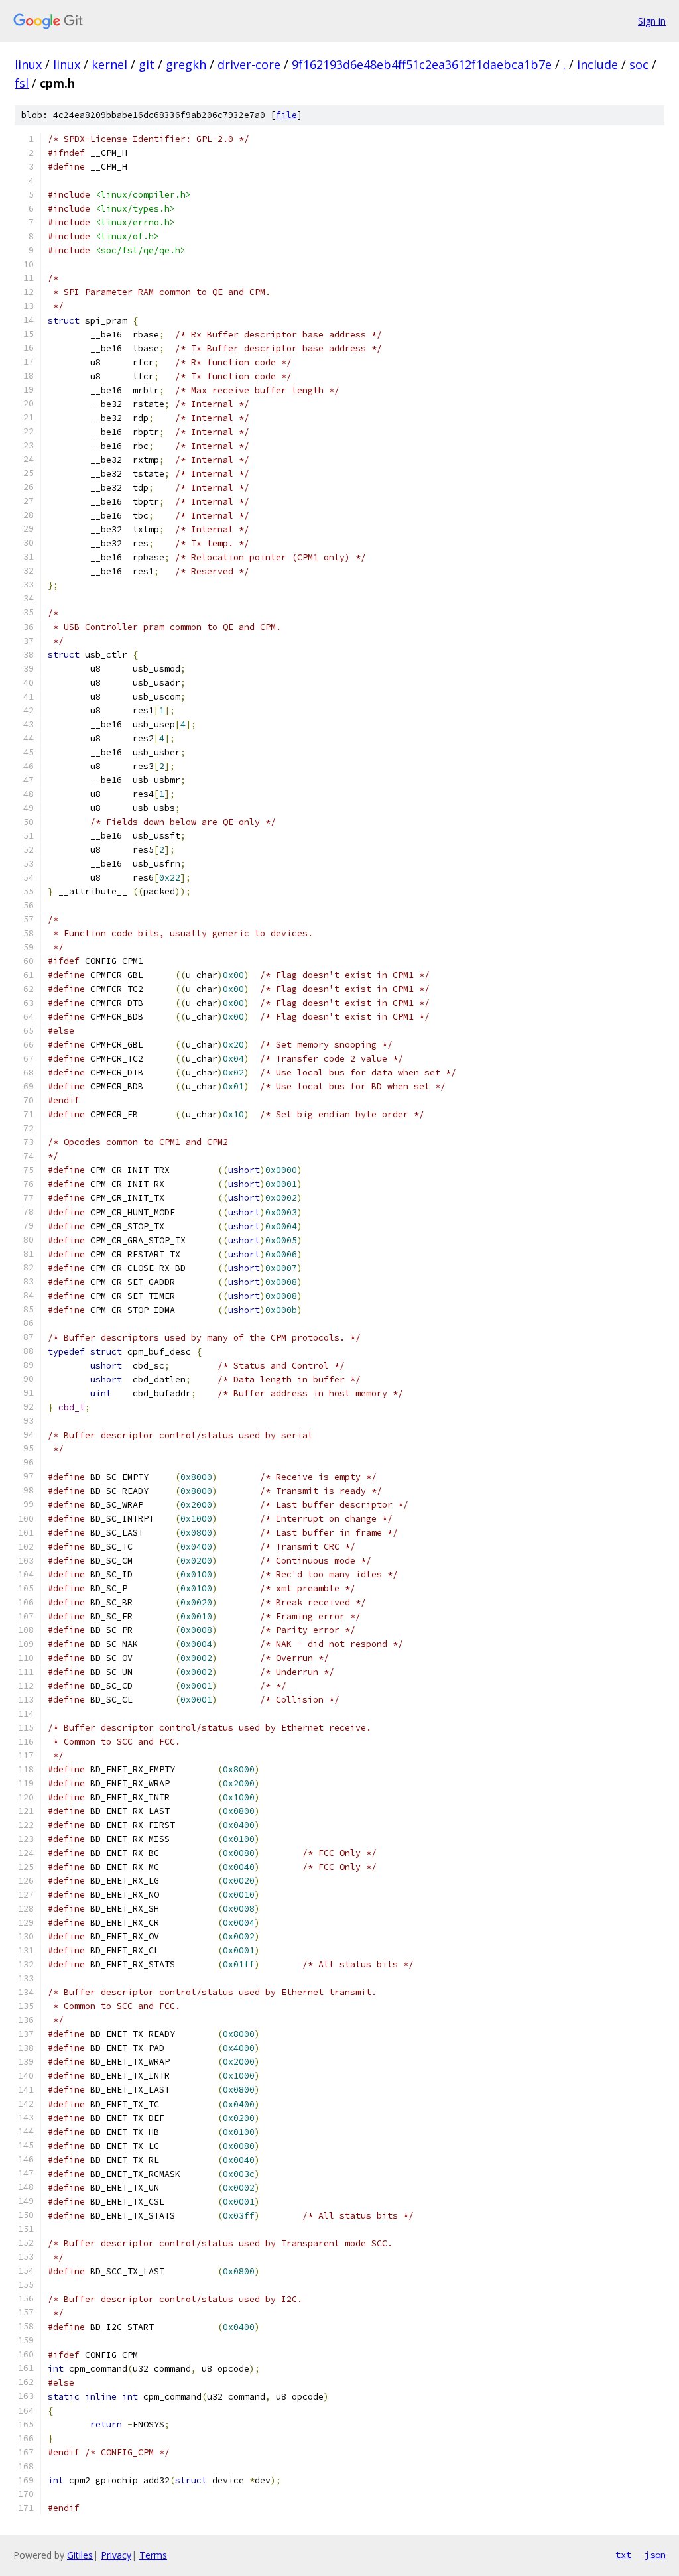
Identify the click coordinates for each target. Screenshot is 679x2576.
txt (623, 2555)
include (597, 64)
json (655, 2555)
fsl (22, 83)
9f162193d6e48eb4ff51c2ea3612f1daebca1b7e (422, 64)
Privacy (116, 2555)
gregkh (186, 64)
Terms (153, 2555)
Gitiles (80, 2555)
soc (639, 64)
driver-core (249, 64)
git (147, 64)
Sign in (652, 21)
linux (28, 64)
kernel (109, 64)
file (286, 115)
